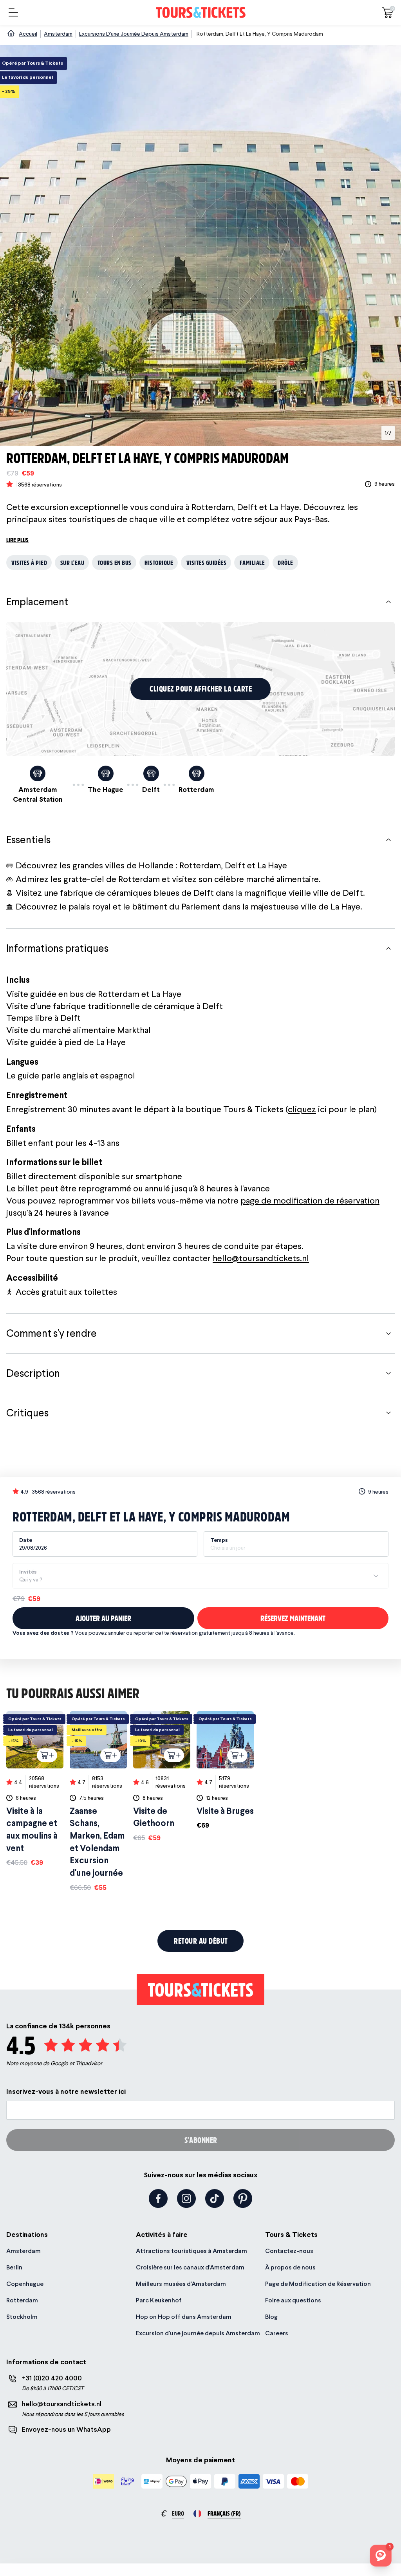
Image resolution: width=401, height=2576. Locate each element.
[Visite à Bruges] (225, 1771)
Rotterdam (22, 2300)
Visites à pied (29, 562)
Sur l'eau (72, 562)
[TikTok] (215, 2198)
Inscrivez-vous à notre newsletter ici (66, 2091)
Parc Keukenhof (159, 2300)
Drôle (285, 562)
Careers (277, 2333)
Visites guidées (207, 562)
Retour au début (201, 1941)
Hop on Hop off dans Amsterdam (184, 2317)
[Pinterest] (243, 2198)
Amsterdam (23, 2251)
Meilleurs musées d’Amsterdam (181, 2284)
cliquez (302, 1109)
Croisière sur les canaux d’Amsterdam (190, 2267)
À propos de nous (290, 2267)
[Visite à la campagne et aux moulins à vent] (35, 1789)
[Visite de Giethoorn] (162, 1777)
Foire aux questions (293, 2300)
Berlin (14, 2267)
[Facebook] (158, 2198)
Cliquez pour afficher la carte (201, 689)
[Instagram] (186, 2198)
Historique (159, 562)
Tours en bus (115, 562)
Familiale (252, 562)
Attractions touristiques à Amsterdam (191, 2251)
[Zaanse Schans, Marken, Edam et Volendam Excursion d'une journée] (98, 1802)
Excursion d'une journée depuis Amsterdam (198, 2333)
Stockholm (22, 2317)
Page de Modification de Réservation (318, 2284)
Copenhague (25, 2284)
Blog (271, 2317)
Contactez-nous (289, 2251)
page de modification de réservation (310, 1200)
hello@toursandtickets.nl (261, 1258)
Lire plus (17, 540)
